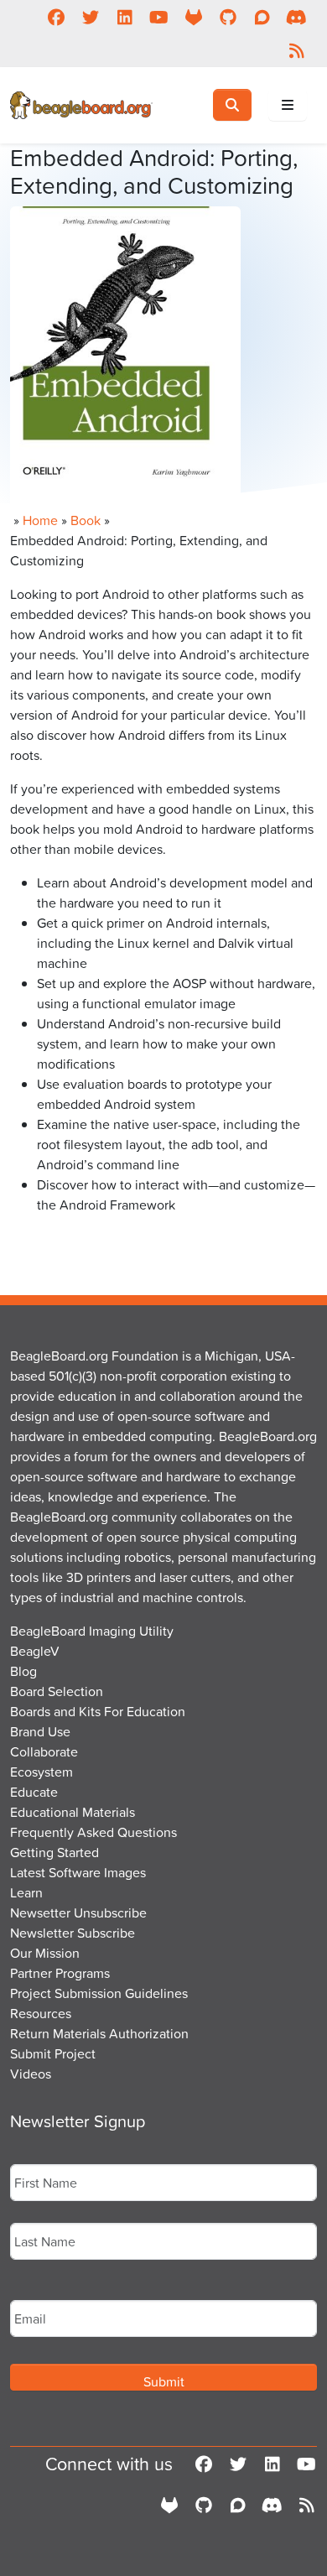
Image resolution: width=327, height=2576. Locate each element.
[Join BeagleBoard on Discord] (296, 17)
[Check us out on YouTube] (159, 17)
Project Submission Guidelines (99, 1993)
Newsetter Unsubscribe (78, 1912)
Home (40, 520)
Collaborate (44, 1751)
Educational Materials (73, 1812)
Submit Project (53, 2053)
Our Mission (45, 1953)
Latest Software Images (78, 1872)
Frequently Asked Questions (93, 1832)
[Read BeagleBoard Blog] (296, 50)
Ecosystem (42, 1772)
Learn (26, 1892)
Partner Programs (60, 1973)
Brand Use (40, 1731)
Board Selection (57, 1691)
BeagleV (35, 1651)
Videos (31, 2074)
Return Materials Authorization (99, 2033)
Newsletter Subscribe (73, 1933)
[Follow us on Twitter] (90, 17)
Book (86, 520)
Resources (41, 2013)
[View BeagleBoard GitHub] (228, 17)
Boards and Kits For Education (98, 1711)
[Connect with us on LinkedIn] (125, 17)
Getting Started (54, 1852)
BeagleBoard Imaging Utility (92, 1631)
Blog (23, 1671)
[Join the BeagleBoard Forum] (262, 17)
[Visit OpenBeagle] (193, 17)
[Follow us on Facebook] (56, 17)
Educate (34, 1792)
